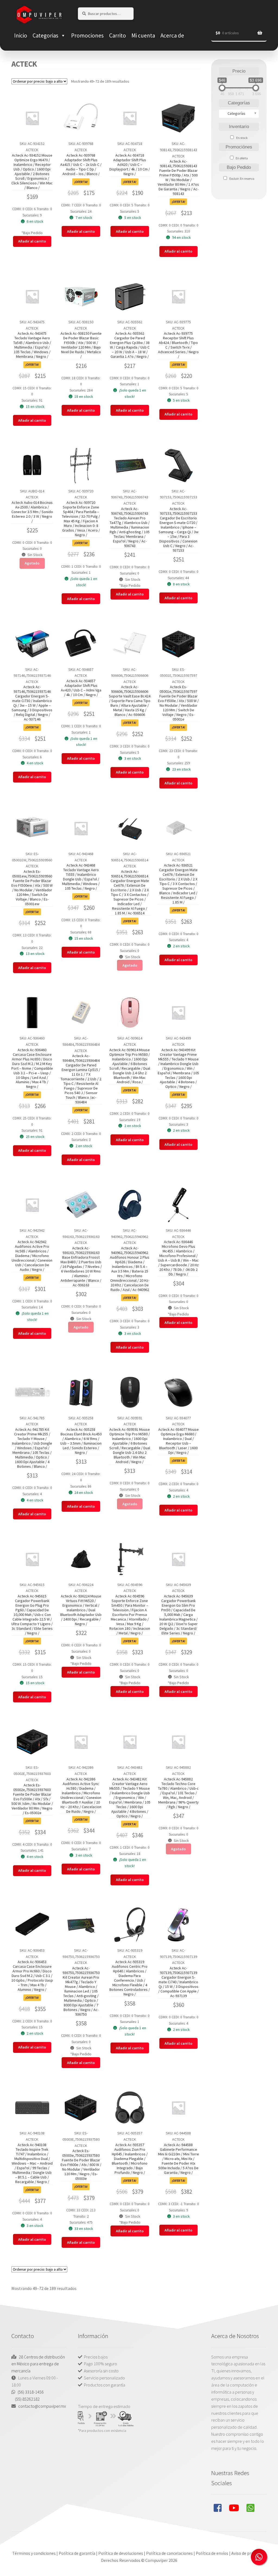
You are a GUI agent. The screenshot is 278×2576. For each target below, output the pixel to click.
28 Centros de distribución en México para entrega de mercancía (38, 2364)
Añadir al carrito (32, 241)
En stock (242, 138)
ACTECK (32, 150)
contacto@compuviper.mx (42, 2406)
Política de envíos (212, 2553)
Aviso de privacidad (249, 2553)
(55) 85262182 (27, 2399)
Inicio (21, 35)
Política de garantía (77, 2553)
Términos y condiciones (34, 2553)
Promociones (87, 35)
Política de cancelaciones (169, 2553)
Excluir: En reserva (242, 179)
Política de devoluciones (121, 2553)
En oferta (242, 158)
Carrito (118, 35)
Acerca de (172, 35)
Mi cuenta (143, 35)
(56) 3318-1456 (31, 2392)
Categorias (45, 35)
